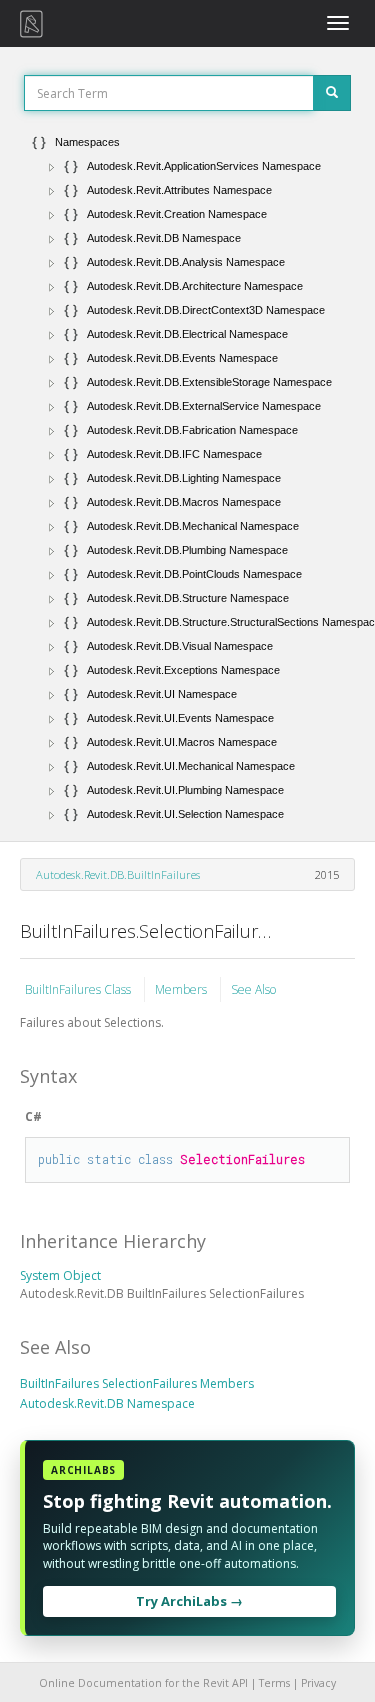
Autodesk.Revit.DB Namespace (107, 1403)
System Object (60, 1275)
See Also (253, 989)
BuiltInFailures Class (79, 989)
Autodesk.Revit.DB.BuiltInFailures (118, 874)
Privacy (318, 1683)
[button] (52, 167)
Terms (274, 1683)
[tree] (187, 478)
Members (182, 989)
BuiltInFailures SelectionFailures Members (137, 1383)
